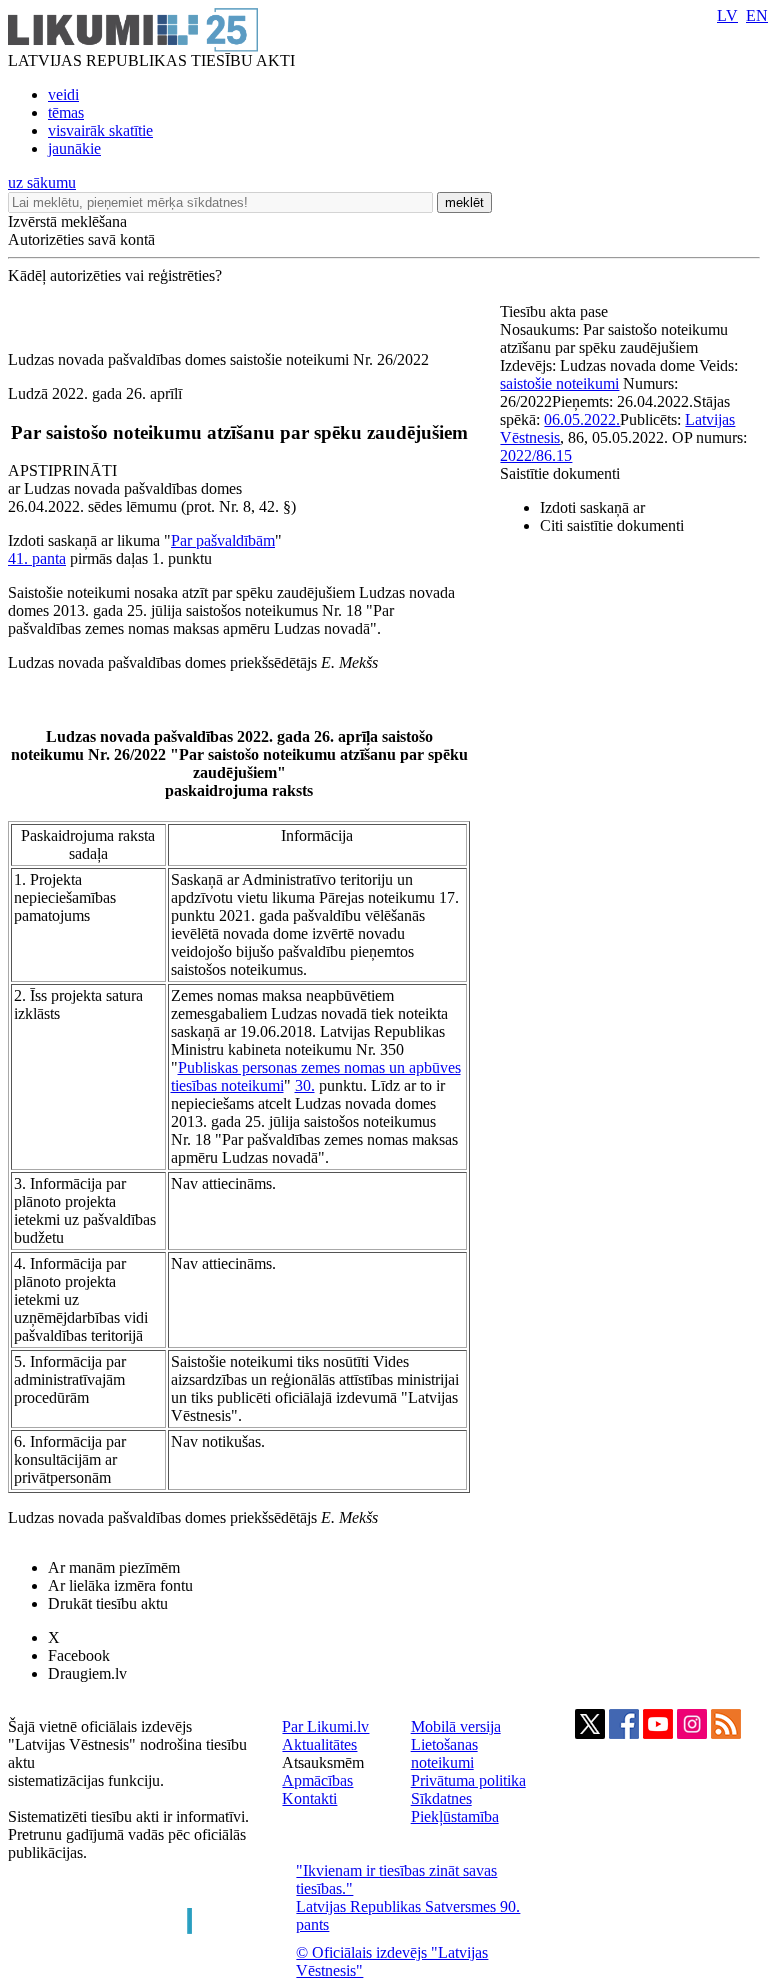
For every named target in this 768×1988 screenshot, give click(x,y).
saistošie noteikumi (559, 383)
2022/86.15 (536, 455)
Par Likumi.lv (325, 1726)
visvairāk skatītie (100, 130)
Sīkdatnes (441, 1798)
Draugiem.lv (87, 1673)
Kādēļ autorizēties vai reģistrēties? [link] (115, 275)
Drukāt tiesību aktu (108, 1603)
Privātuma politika (468, 1780)
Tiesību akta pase (556, 311)
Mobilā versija (456, 1726)
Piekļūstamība (455, 1816)
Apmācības (317, 1780)
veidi (63, 94)
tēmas (66, 112)
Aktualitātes (319, 1744)
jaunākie (74, 148)
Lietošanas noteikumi (444, 1753)
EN (757, 15)
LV (727, 15)
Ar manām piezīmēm (114, 1567)
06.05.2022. (582, 419)
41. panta (37, 558)
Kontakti (309, 1798)
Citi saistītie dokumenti (612, 525)
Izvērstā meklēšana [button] (67, 221)
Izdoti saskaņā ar (592, 507)
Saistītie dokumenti (560, 473)
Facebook (79, 1655)
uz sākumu (42, 182)
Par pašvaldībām (223, 540)
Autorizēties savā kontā (81, 239)
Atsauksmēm (323, 1762)
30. (305, 1085)
